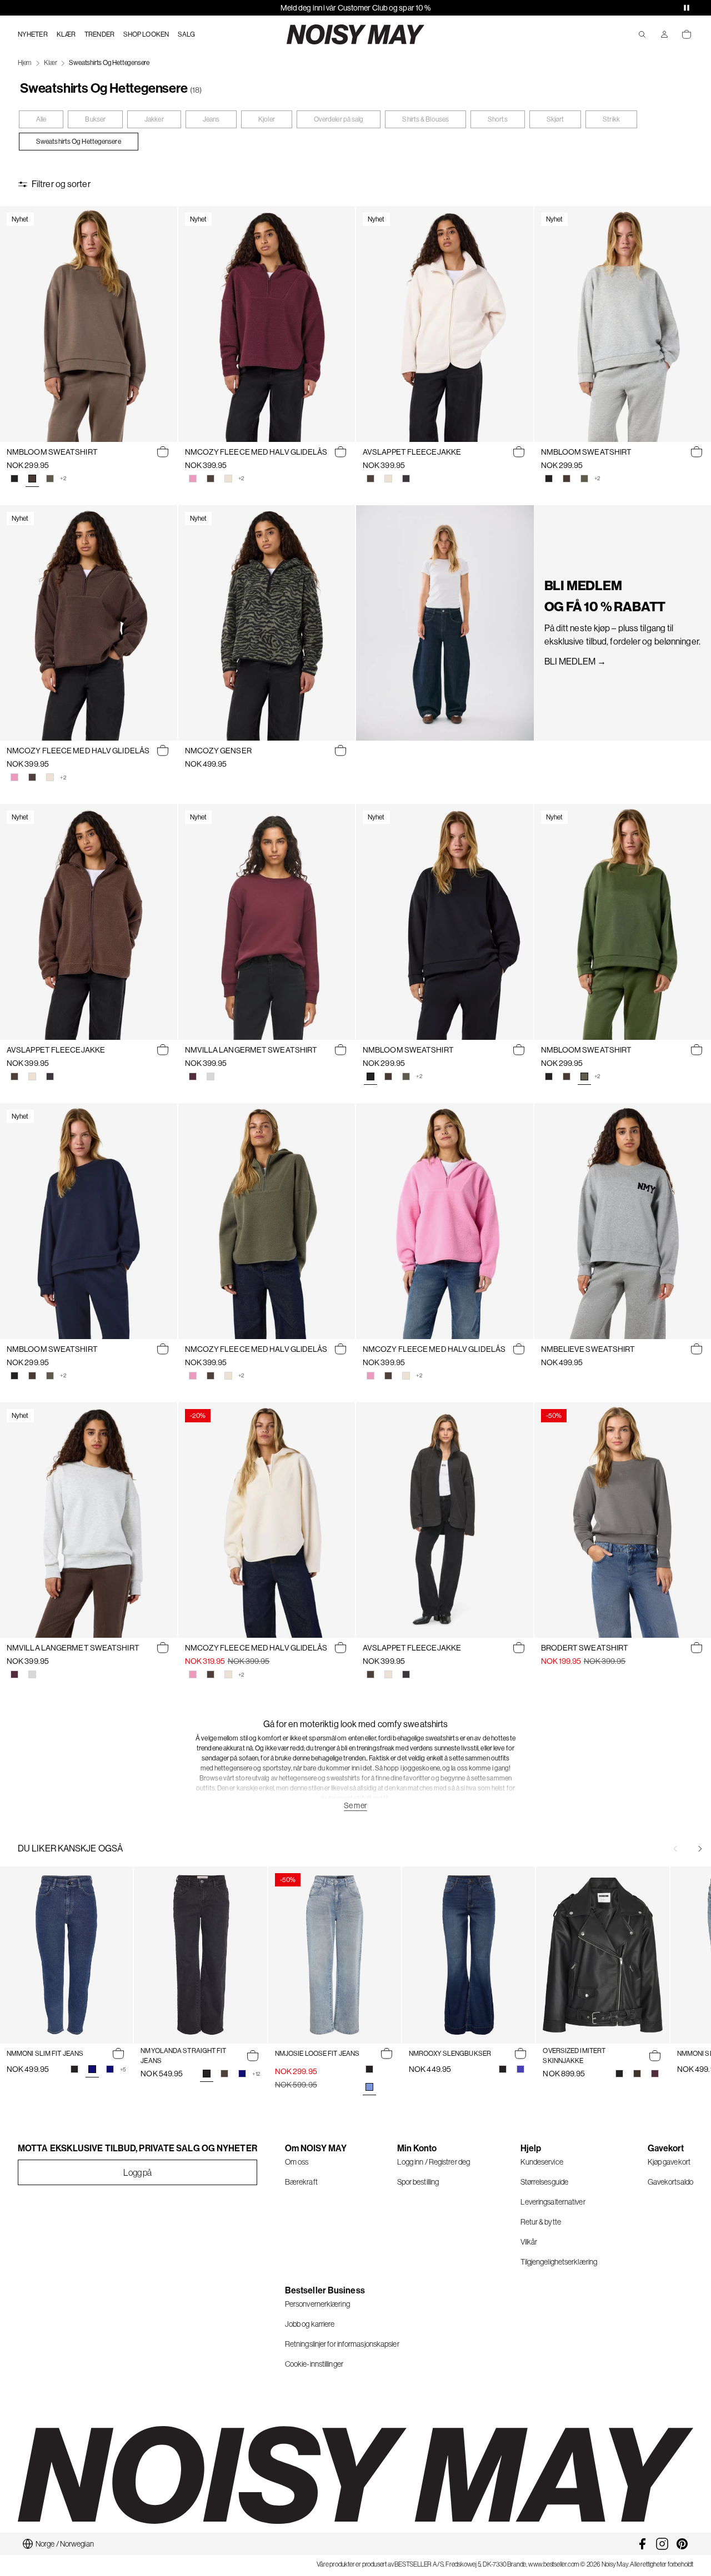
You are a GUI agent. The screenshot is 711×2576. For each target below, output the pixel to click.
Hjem (25, 63)
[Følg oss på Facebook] (642, 2544)
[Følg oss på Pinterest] (682, 2544)
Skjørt (555, 119)
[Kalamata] (50, 479)
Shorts (498, 119)
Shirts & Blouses (425, 119)
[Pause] (687, 8)
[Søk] (642, 34)
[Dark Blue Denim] (110, 2069)
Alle (41, 119)
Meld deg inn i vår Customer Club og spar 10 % (356, 8)
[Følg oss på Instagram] (662, 2544)
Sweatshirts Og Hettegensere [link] (109, 63)
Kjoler (267, 119)
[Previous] (675, 1849)
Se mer (355, 1805)
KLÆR (66, 34)
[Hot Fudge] (567, 479)
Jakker (154, 119)
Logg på (138, 2172)
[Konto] (664, 34)
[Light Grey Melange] (211, 1076)
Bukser (95, 119)
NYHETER (33, 34)
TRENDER (99, 34)
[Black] (14, 479)
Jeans (211, 119)
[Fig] (193, 1076)
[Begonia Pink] (193, 479)
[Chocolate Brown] (211, 479)
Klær (50, 63)
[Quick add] (163, 452)
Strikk (611, 119)
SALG (186, 34)
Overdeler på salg (339, 119)
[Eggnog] (228, 479)
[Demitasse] (637, 2074)
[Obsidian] (406, 479)
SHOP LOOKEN (146, 34)
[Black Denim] (74, 2069)
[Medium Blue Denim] (520, 2069)
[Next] (700, 1849)
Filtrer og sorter (61, 184)
